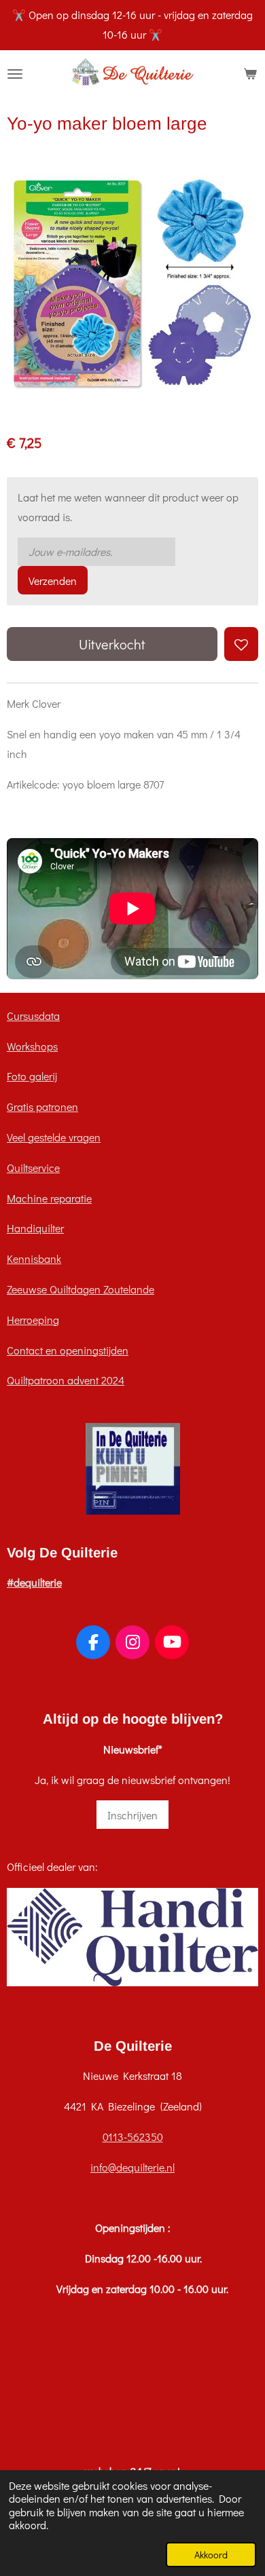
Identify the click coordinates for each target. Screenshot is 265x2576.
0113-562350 (133, 2137)
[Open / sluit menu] (15, 74)
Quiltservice (33, 1168)
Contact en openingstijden (68, 1350)
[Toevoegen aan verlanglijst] (241, 644)
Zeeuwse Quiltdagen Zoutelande (81, 1289)
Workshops (32, 1046)
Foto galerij (32, 1076)
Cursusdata (33, 1016)
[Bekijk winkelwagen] (250, 74)
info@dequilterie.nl (132, 2167)
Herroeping (33, 1320)
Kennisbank (34, 1258)
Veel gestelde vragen (54, 1137)
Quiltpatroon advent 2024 (66, 1380)
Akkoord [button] (211, 2555)
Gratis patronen (42, 1106)
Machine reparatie (49, 1198)
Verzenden (53, 581)
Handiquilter (35, 1228)
